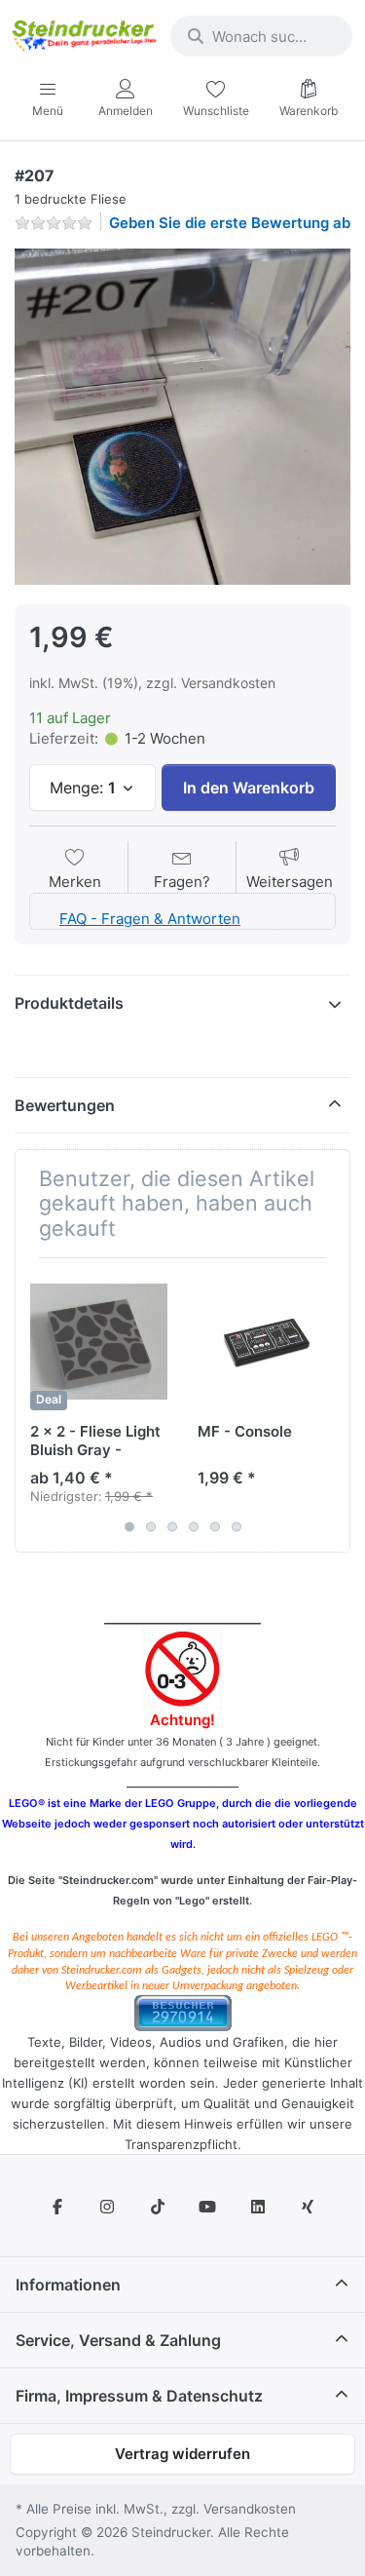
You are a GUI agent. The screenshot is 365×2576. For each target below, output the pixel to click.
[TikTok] (158, 2207)
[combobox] (261, 36)
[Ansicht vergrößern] (182, 417)
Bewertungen (65, 1105)
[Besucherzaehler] (183, 2012)
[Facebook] (57, 2207)
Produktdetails (69, 1003)
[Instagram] (107, 2207)
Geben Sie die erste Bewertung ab (230, 223)
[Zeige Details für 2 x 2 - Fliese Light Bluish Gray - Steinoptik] (99, 1342)
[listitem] (182, 417)
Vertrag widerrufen (182, 2454)
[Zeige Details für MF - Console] (266, 1342)
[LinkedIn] (258, 2207)
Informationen (68, 2285)
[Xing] (309, 2207)
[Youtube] (208, 2207)
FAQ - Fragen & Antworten (150, 919)
